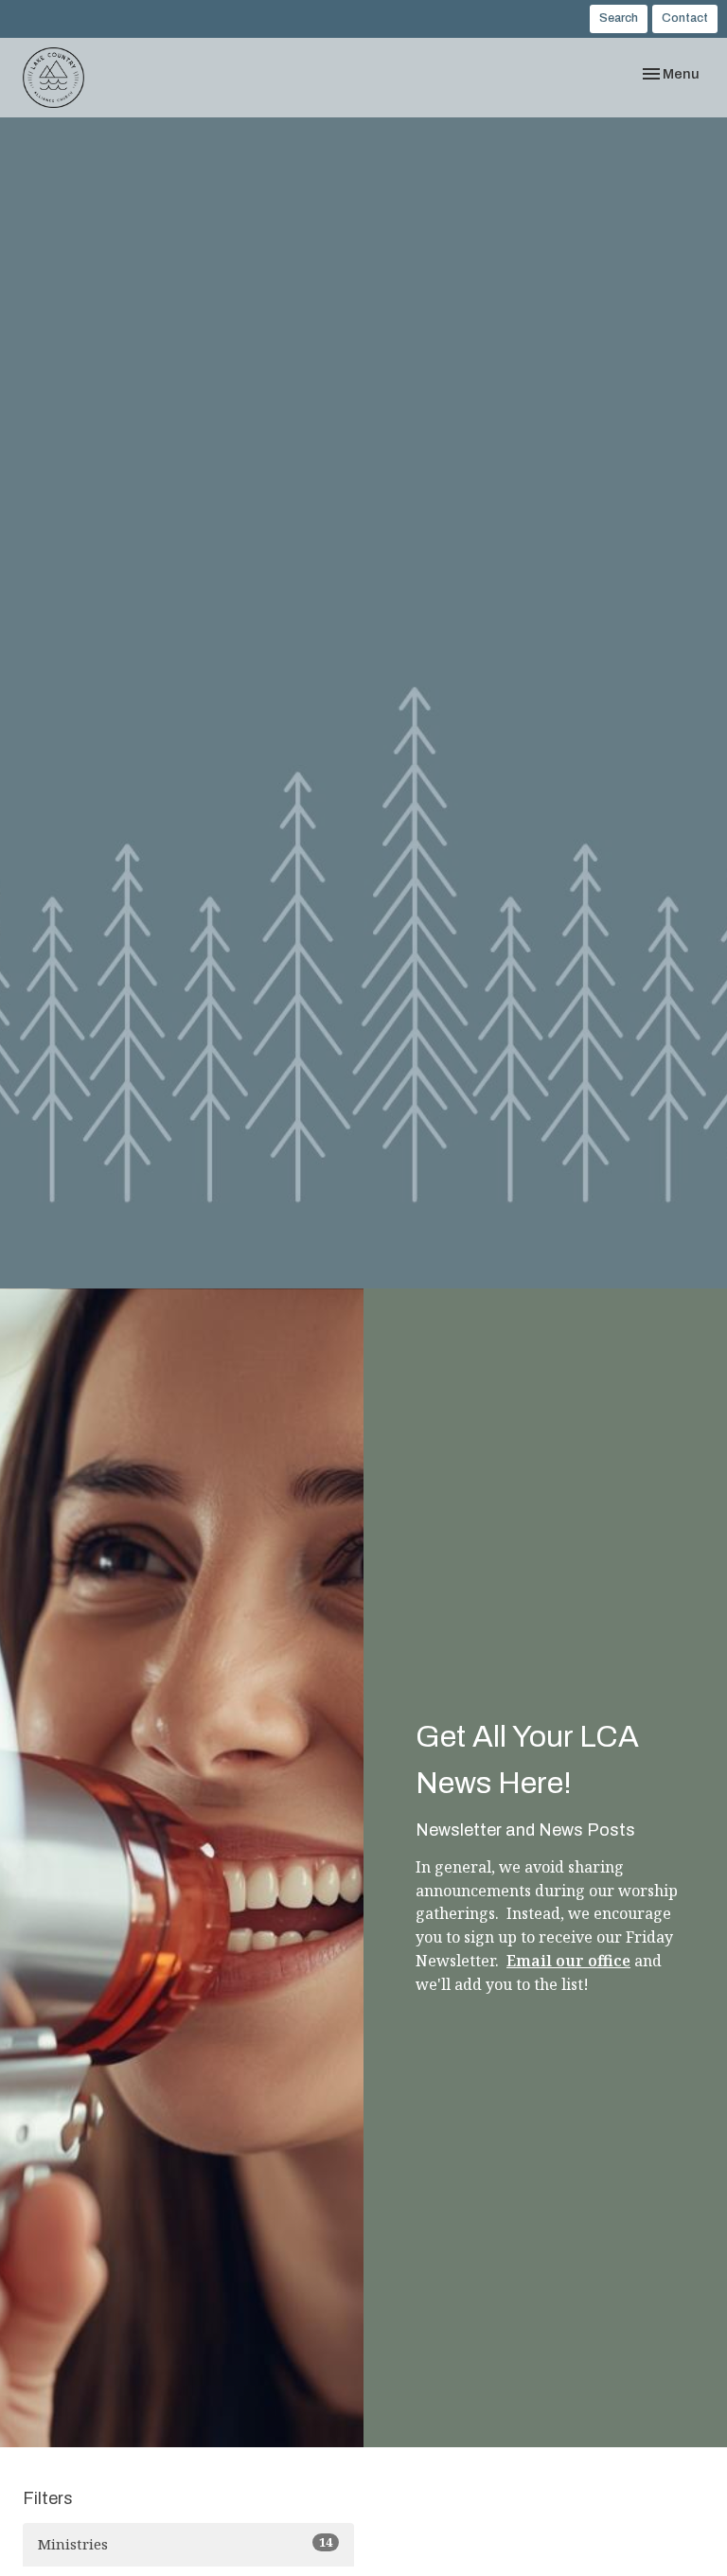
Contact (685, 18)
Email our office (568, 1961)
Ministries (185, 2543)
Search (619, 18)
